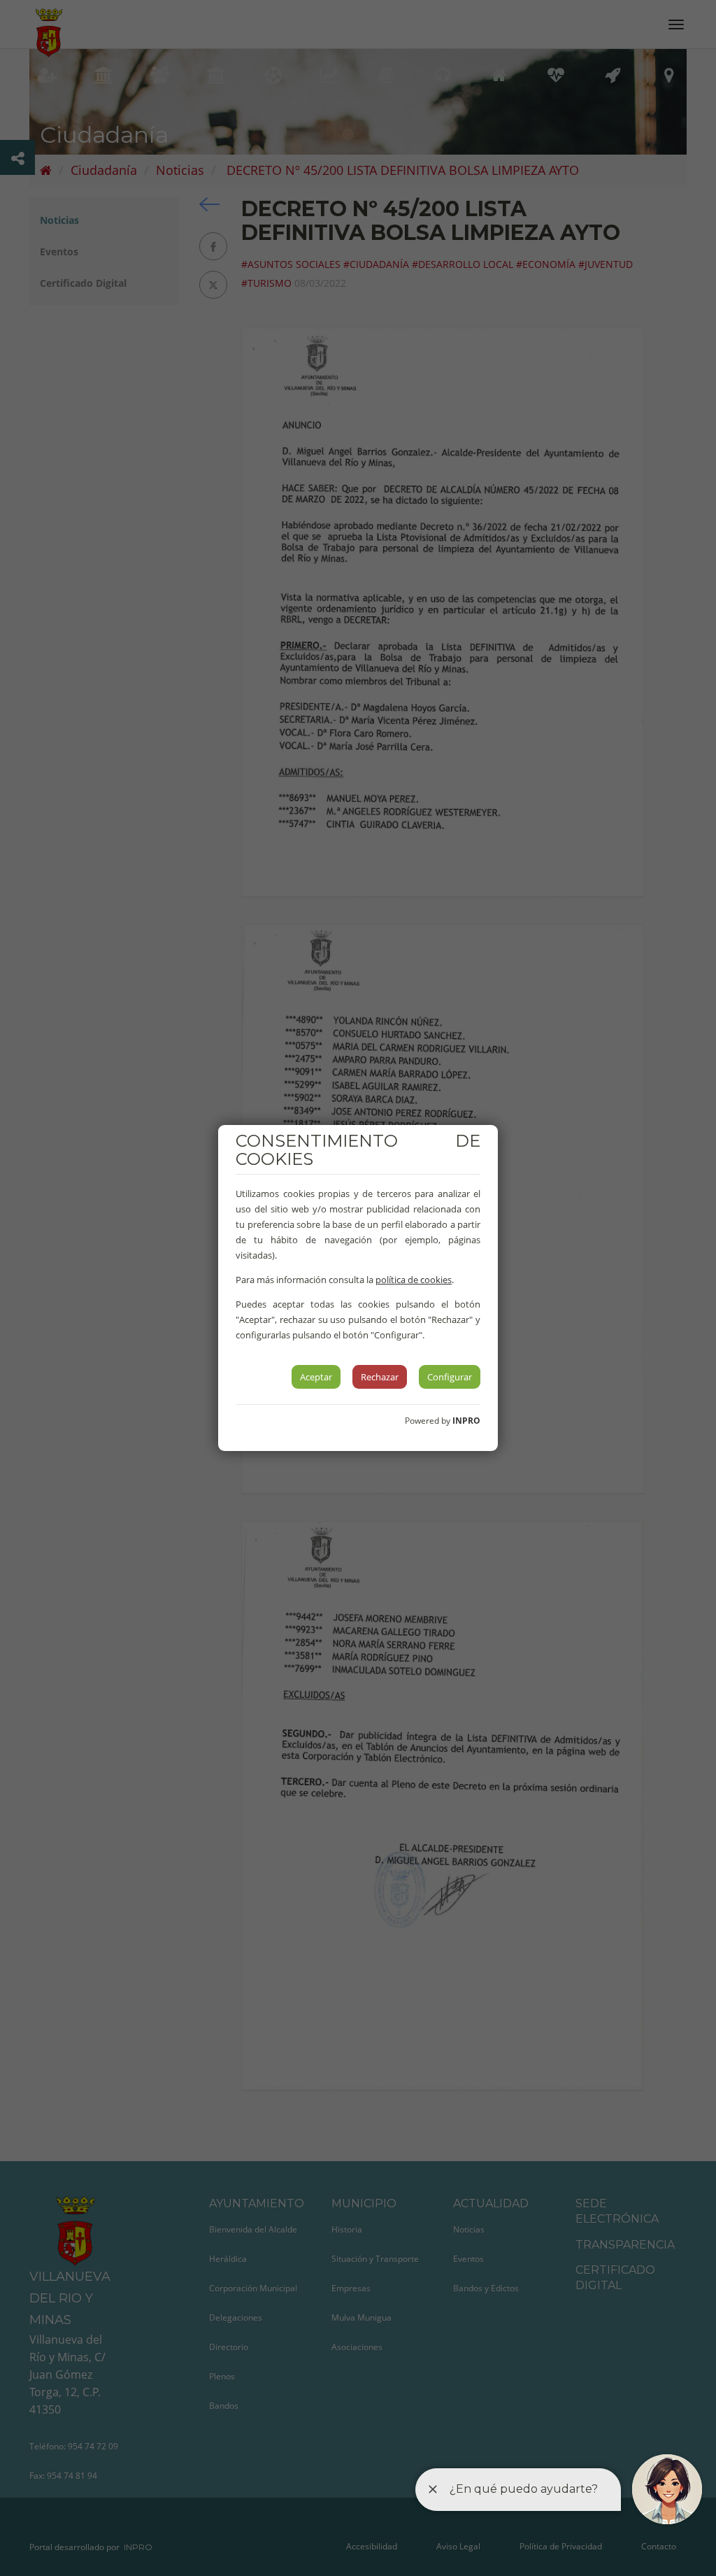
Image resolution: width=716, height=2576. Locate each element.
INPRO (466, 1421)
